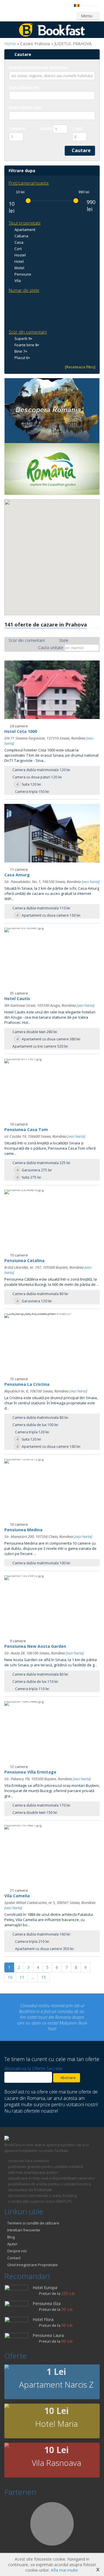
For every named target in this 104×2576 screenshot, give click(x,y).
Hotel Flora (43, 2308)
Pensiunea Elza (47, 2292)
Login (15, 15)
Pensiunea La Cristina (27, 1384)
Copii (77, 129)
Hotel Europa (45, 2276)
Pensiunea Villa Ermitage (30, 1772)
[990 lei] (76, 201)
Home (10, 44)
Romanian (89, 6)
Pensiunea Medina (23, 1530)
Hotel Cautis (17, 998)
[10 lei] (28, 201)
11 (22, 1977)
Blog (11, 2225)
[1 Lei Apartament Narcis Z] (7, 2356)
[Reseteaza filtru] (80, 367)
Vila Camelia (17, 1896)
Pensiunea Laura (48, 2324)
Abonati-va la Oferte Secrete (33, 2057)
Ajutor (12, 2232)
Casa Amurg (17, 875)
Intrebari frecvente (24, 2218)
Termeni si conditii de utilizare (33, 2211)
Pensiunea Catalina (24, 1260)
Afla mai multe (64, 2570)
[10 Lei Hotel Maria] (7, 2395)
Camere (17, 129)
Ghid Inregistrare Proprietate (32, 2253)
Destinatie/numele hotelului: (39, 67)
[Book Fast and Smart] (52, 35)
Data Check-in (24, 87)
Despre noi (17, 2239)
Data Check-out (25, 107)
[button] (40, 563)
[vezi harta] (91, 882)
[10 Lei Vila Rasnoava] (7, 2434)
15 (44, 1977)
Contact (14, 2246)
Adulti (47, 129)
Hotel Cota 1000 (21, 731)
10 (10, 1977)
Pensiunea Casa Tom (26, 1129)
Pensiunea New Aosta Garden (35, 1646)
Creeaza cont (42, 15)
